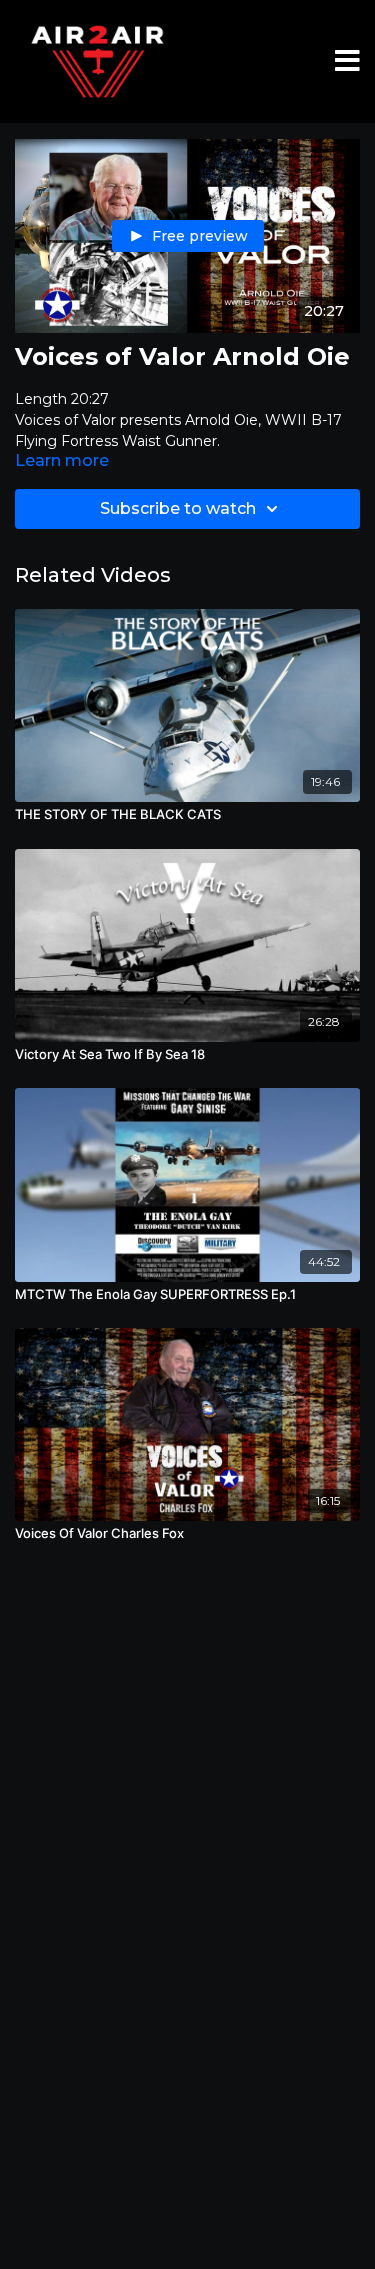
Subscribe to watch (178, 508)
